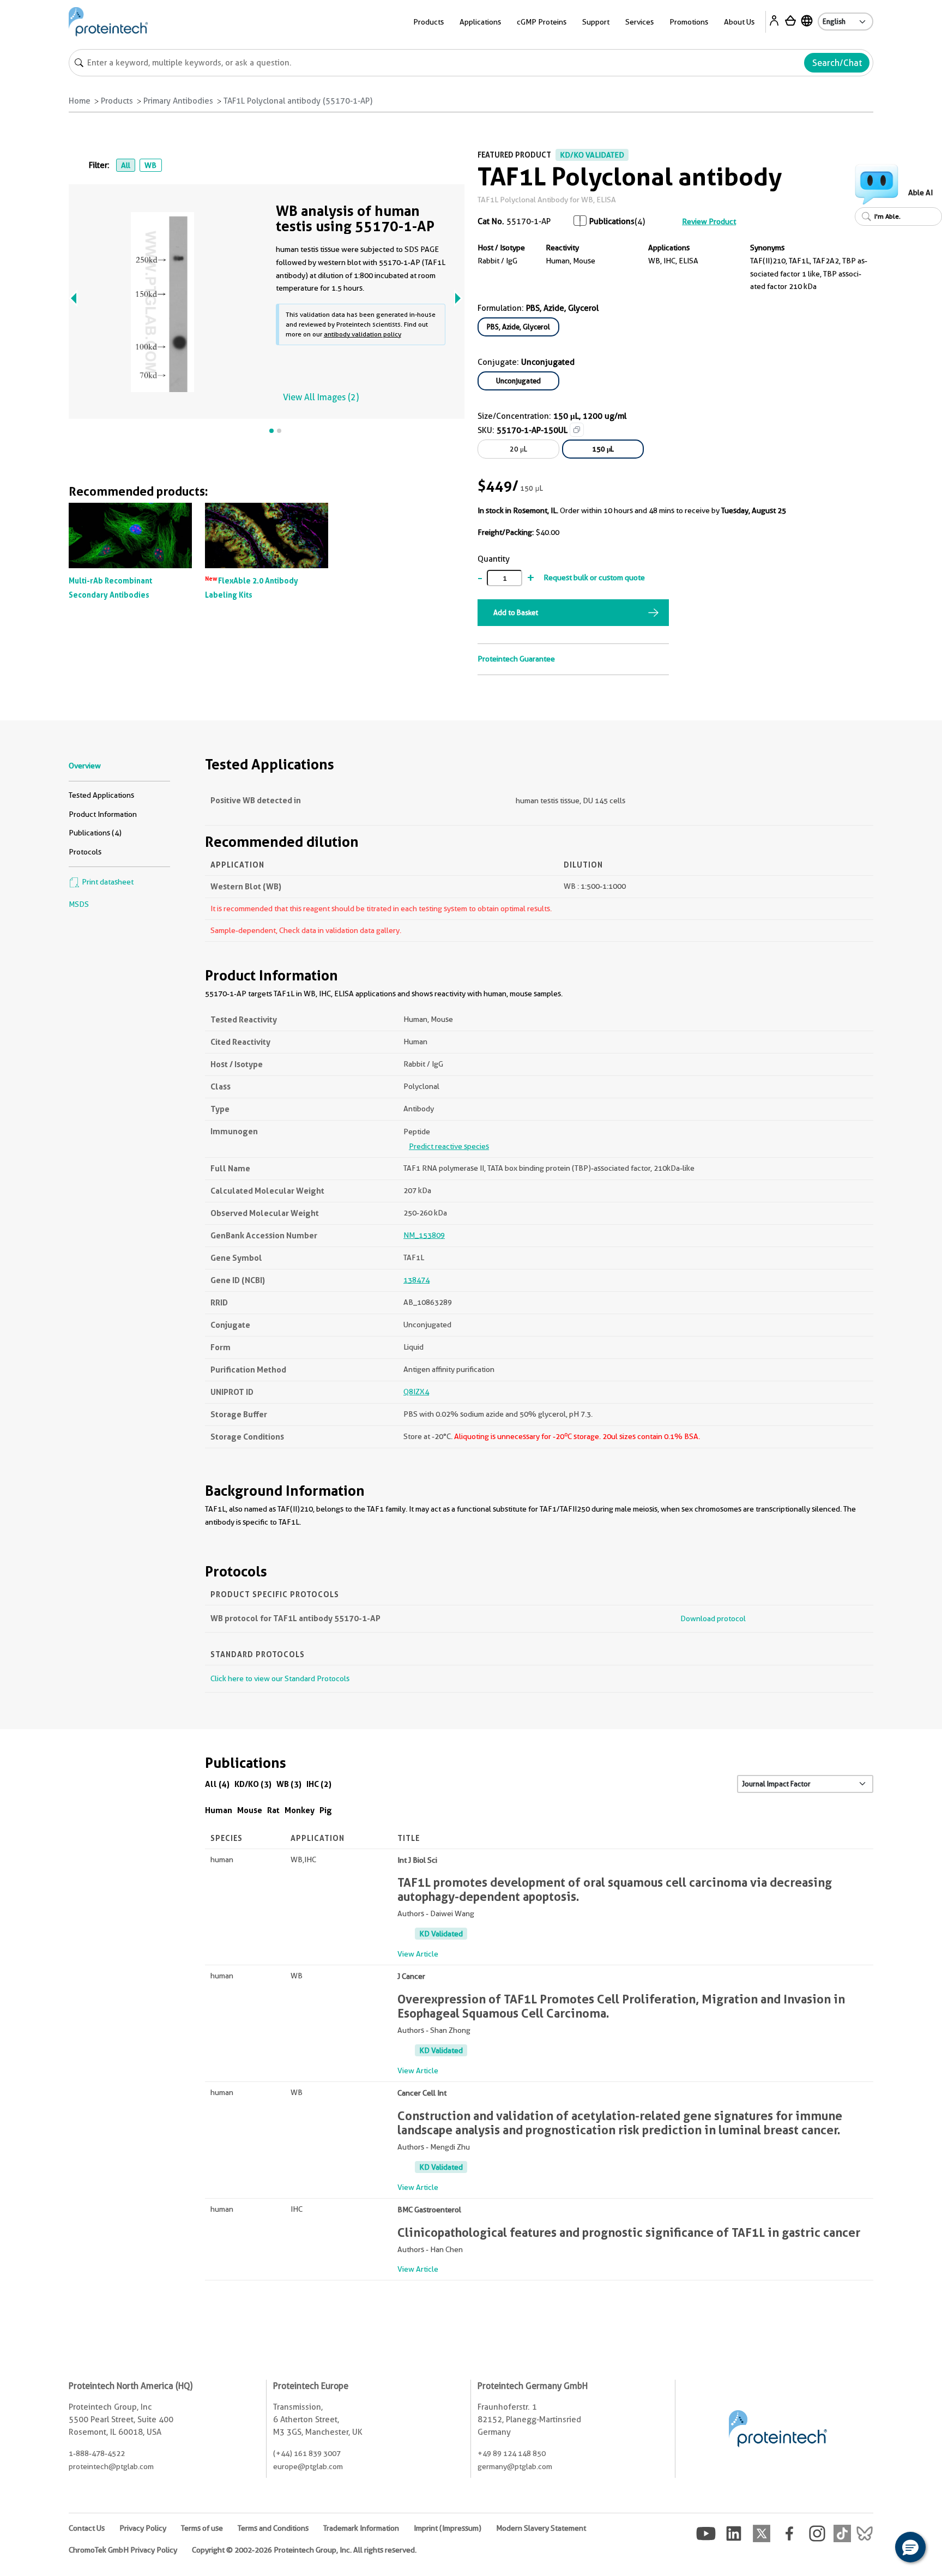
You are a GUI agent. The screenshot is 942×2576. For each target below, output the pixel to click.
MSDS (79, 904)
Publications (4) (95, 833)
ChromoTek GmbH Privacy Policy (123, 2550)
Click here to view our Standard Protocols (280, 1678)
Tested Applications (101, 795)
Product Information (103, 814)
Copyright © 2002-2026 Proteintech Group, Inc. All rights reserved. (304, 2550)
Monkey (300, 1810)
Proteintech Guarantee (516, 659)
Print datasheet (107, 882)
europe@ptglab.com (308, 2466)
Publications (612, 221)
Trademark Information (361, 2528)
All (126, 165)
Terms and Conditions (273, 2528)
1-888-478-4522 (97, 2453)
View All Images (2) (321, 397)
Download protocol (713, 1618)
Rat (273, 1810)
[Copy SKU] (577, 430)
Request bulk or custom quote (594, 577)
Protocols (85, 852)
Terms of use (202, 2528)
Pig (326, 1810)
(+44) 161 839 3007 (307, 2453)
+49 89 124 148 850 (512, 2453)
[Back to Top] (877, 2549)
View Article (418, 1954)
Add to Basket (516, 612)
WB (150, 165)
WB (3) (289, 1784)
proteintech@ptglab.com (111, 2466)
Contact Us (87, 2528)
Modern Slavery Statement (541, 2528)
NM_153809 (424, 1235)
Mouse (250, 1810)
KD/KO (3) (253, 1784)
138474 (416, 1280)
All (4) (217, 1784)
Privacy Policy (143, 2528)
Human (219, 1810)
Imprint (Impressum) (448, 2528)
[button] (910, 2547)
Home (80, 101)
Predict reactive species (449, 1146)
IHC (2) (319, 1784)
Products (117, 101)
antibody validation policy (363, 334)
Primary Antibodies (178, 101)
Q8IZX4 (416, 1392)
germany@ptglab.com (515, 2466)
